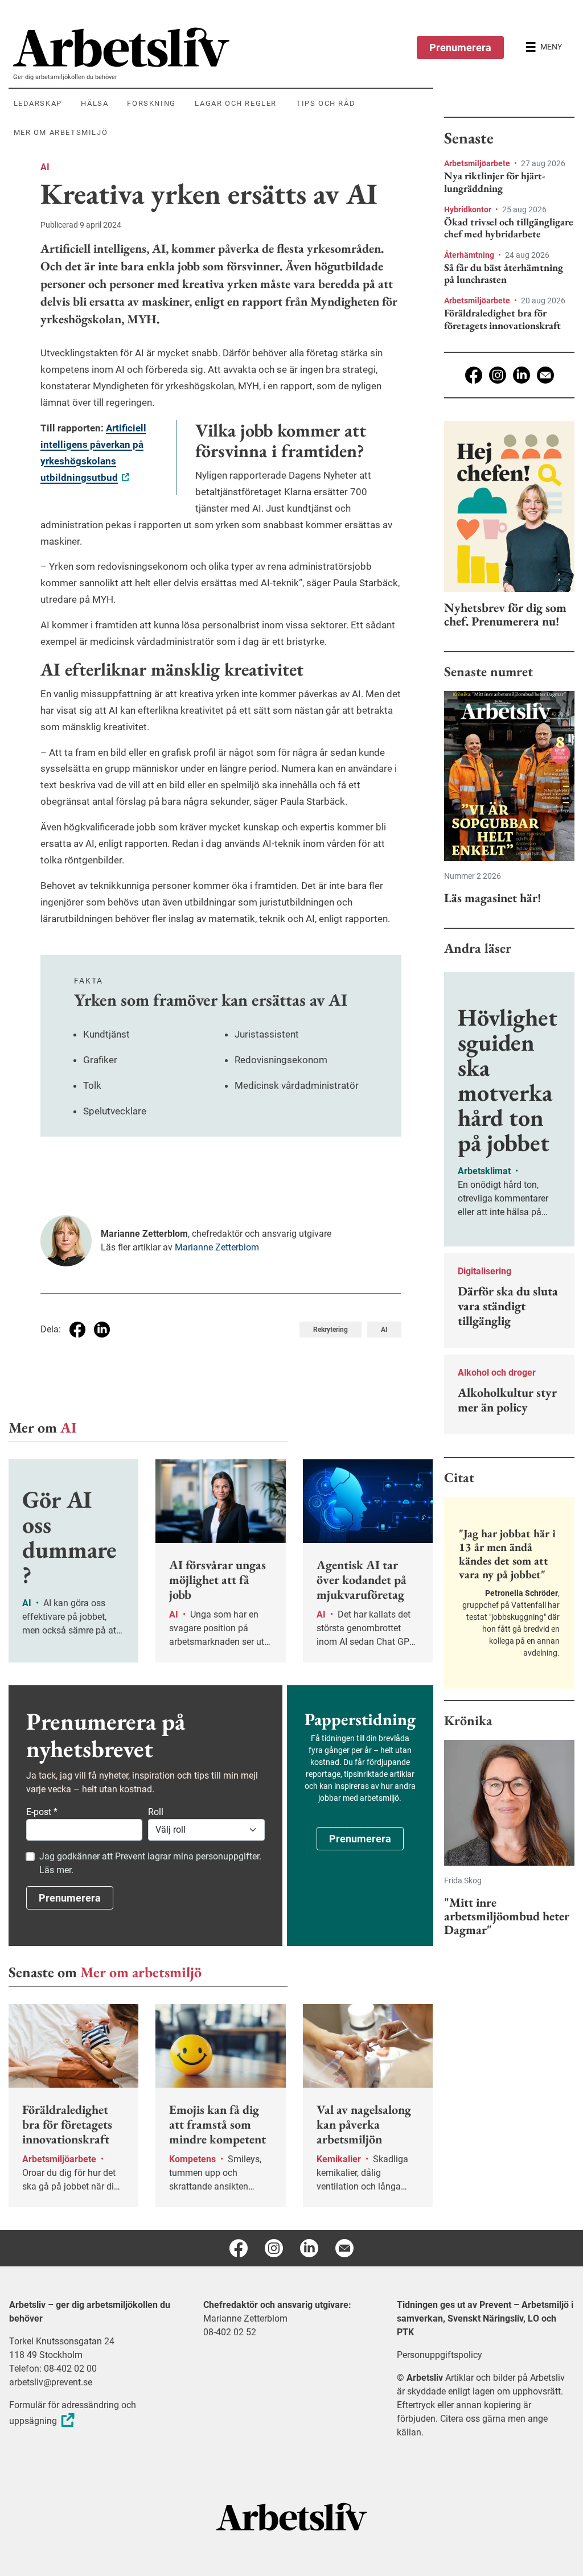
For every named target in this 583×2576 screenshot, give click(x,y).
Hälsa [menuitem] (95, 103)
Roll (156, 1812)
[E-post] (545, 375)
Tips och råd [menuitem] (326, 103)
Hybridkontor (469, 209)
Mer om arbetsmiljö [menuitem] (61, 132)
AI (45, 167)
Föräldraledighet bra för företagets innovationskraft (502, 319)
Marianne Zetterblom (217, 1247)
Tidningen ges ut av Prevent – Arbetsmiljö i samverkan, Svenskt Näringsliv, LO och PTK (485, 2318)
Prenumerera (460, 48)
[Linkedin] (522, 375)
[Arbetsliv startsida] (292, 2517)
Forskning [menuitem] (151, 103)
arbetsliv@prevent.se (51, 2382)
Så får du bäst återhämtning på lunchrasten (504, 273)
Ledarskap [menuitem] (38, 103)
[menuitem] (223, 47)
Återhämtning (470, 255)
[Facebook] (474, 375)
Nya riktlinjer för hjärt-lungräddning (495, 182)
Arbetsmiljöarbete (478, 163)
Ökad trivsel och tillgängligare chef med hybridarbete (509, 228)
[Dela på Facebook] (77, 1330)
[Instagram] (498, 375)
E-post (42, 1812)
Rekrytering (330, 1330)
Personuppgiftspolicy (440, 2355)
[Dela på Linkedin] (102, 1330)
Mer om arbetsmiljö (141, 1972)
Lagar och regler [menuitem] (236, 103)
